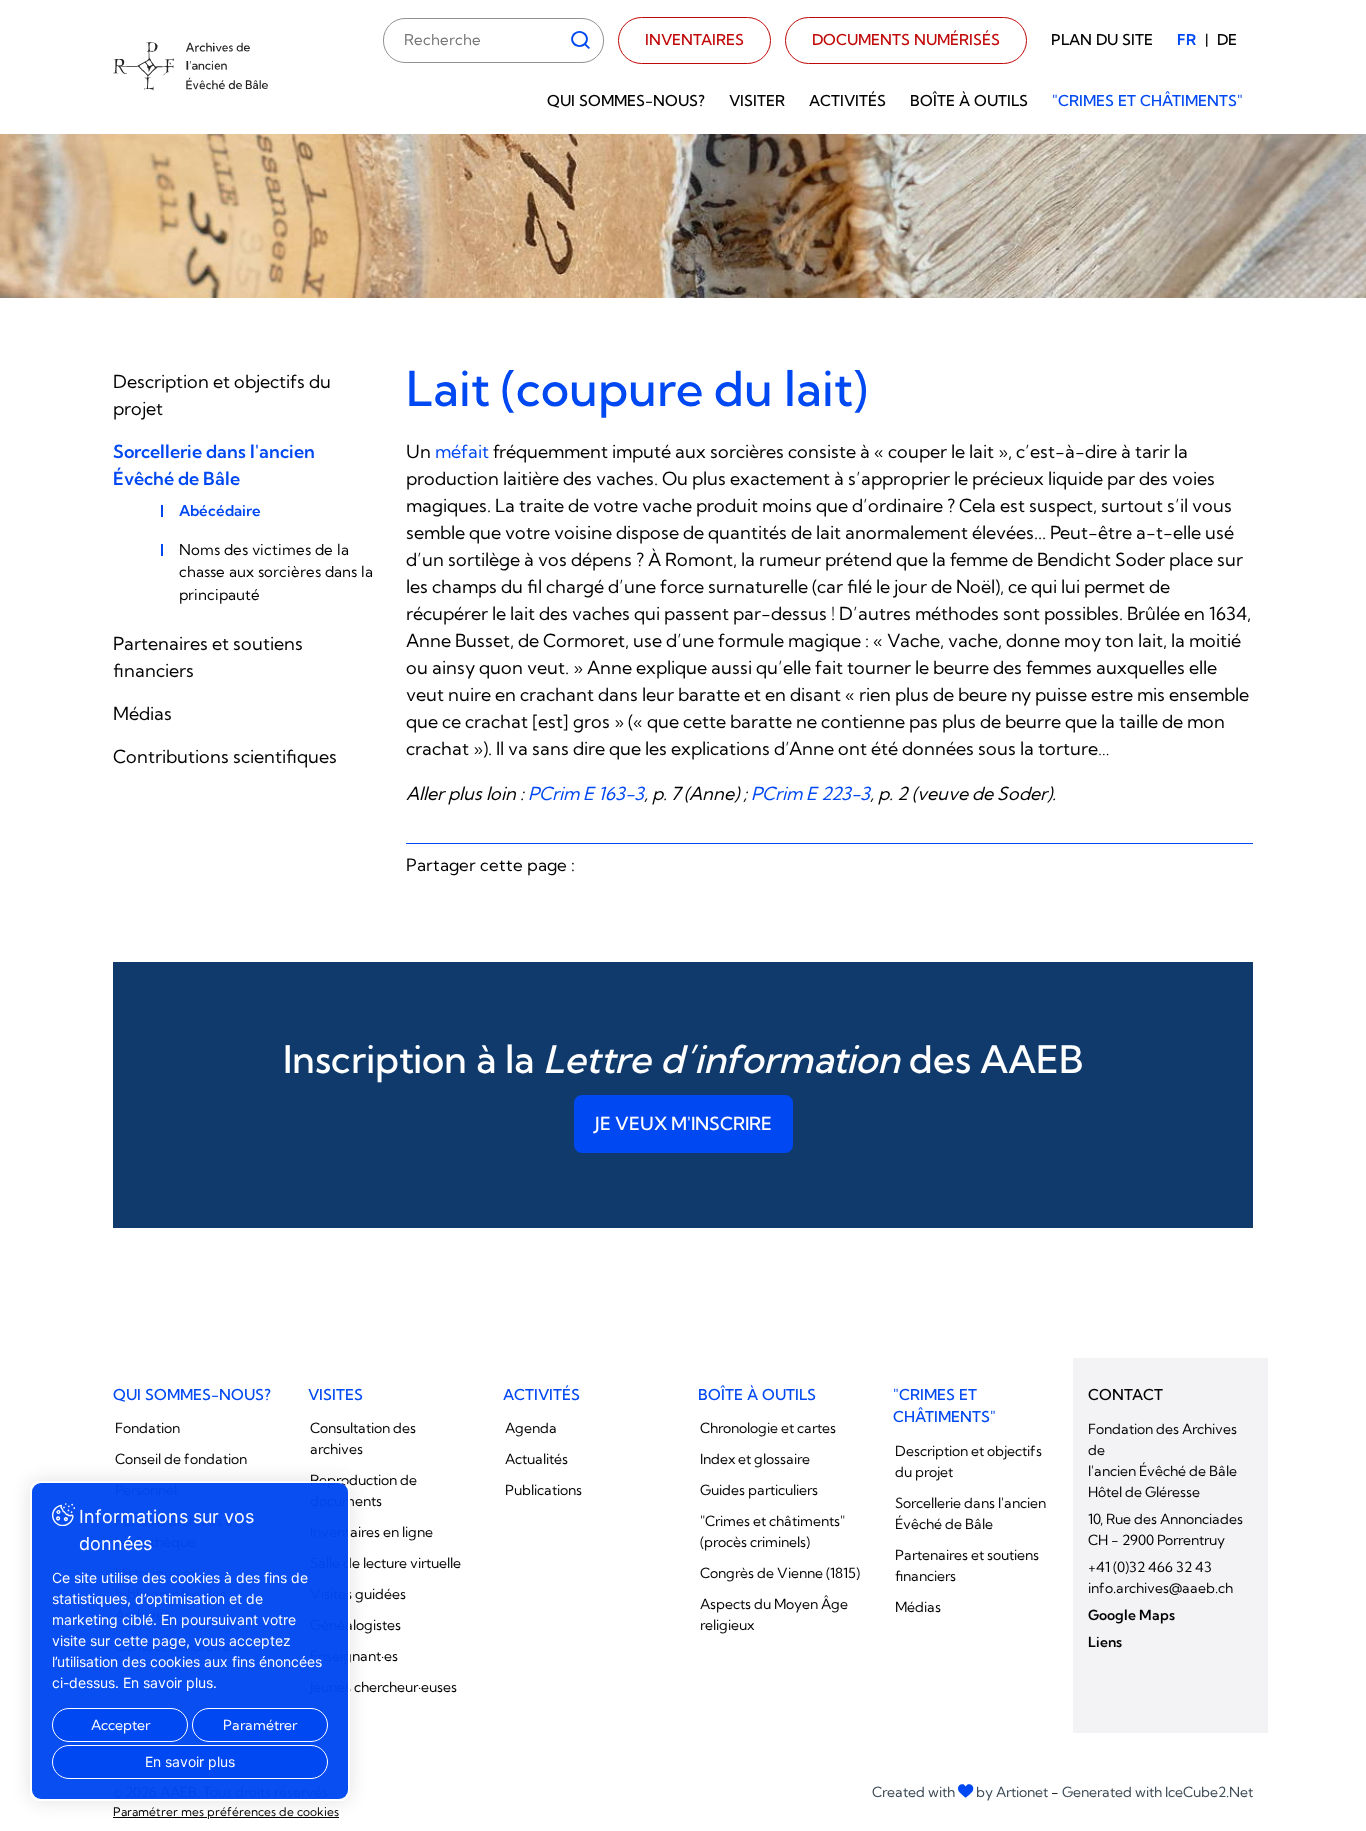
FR (1186, 39)
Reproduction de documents (363, 1490)
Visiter (757, 100)
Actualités (536, 1459)
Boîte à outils (969, 100)
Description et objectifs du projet (968, 1461)
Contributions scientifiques (225, 756)
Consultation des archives (363, 1438)
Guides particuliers (759, 1490)
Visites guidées (358, 1594)
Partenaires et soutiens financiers (967, 1565)
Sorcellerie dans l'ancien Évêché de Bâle (970, 1513)
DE (1227, 39)
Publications (543, 1490)
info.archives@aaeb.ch (1160, 1588)
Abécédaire (220, 510)
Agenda (531, 1428)
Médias (142, 713)
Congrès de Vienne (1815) (780, 1573)
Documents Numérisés (906, 39)
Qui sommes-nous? (626, 100)
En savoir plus (190, 1761)
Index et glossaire (755, 1459)
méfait (462, 451)
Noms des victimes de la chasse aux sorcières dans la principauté (276, 572)
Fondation (147, 1428)
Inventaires (694, 39)
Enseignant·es (354, 1656)
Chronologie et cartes (768, 1428)
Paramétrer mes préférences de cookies (226, 1811)
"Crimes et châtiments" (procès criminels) (772, 1531)
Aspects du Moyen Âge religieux (774, 1614)
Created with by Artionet (960, 1792)
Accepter (120, 1725)
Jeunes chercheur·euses (383, 1687)
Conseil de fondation (181, 1459)
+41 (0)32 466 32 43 (1150, 1567)
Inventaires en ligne (371, 1532)
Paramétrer (260, 1725)
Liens (1105, 1642)
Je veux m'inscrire (683, 1123)
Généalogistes (355, 1625)
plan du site (1102, 39)
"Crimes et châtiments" (1147, 100)
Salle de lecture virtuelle (385, 1563)
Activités (847, 100)
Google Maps (1131, 1615)
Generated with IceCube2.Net (1157, 1792)
